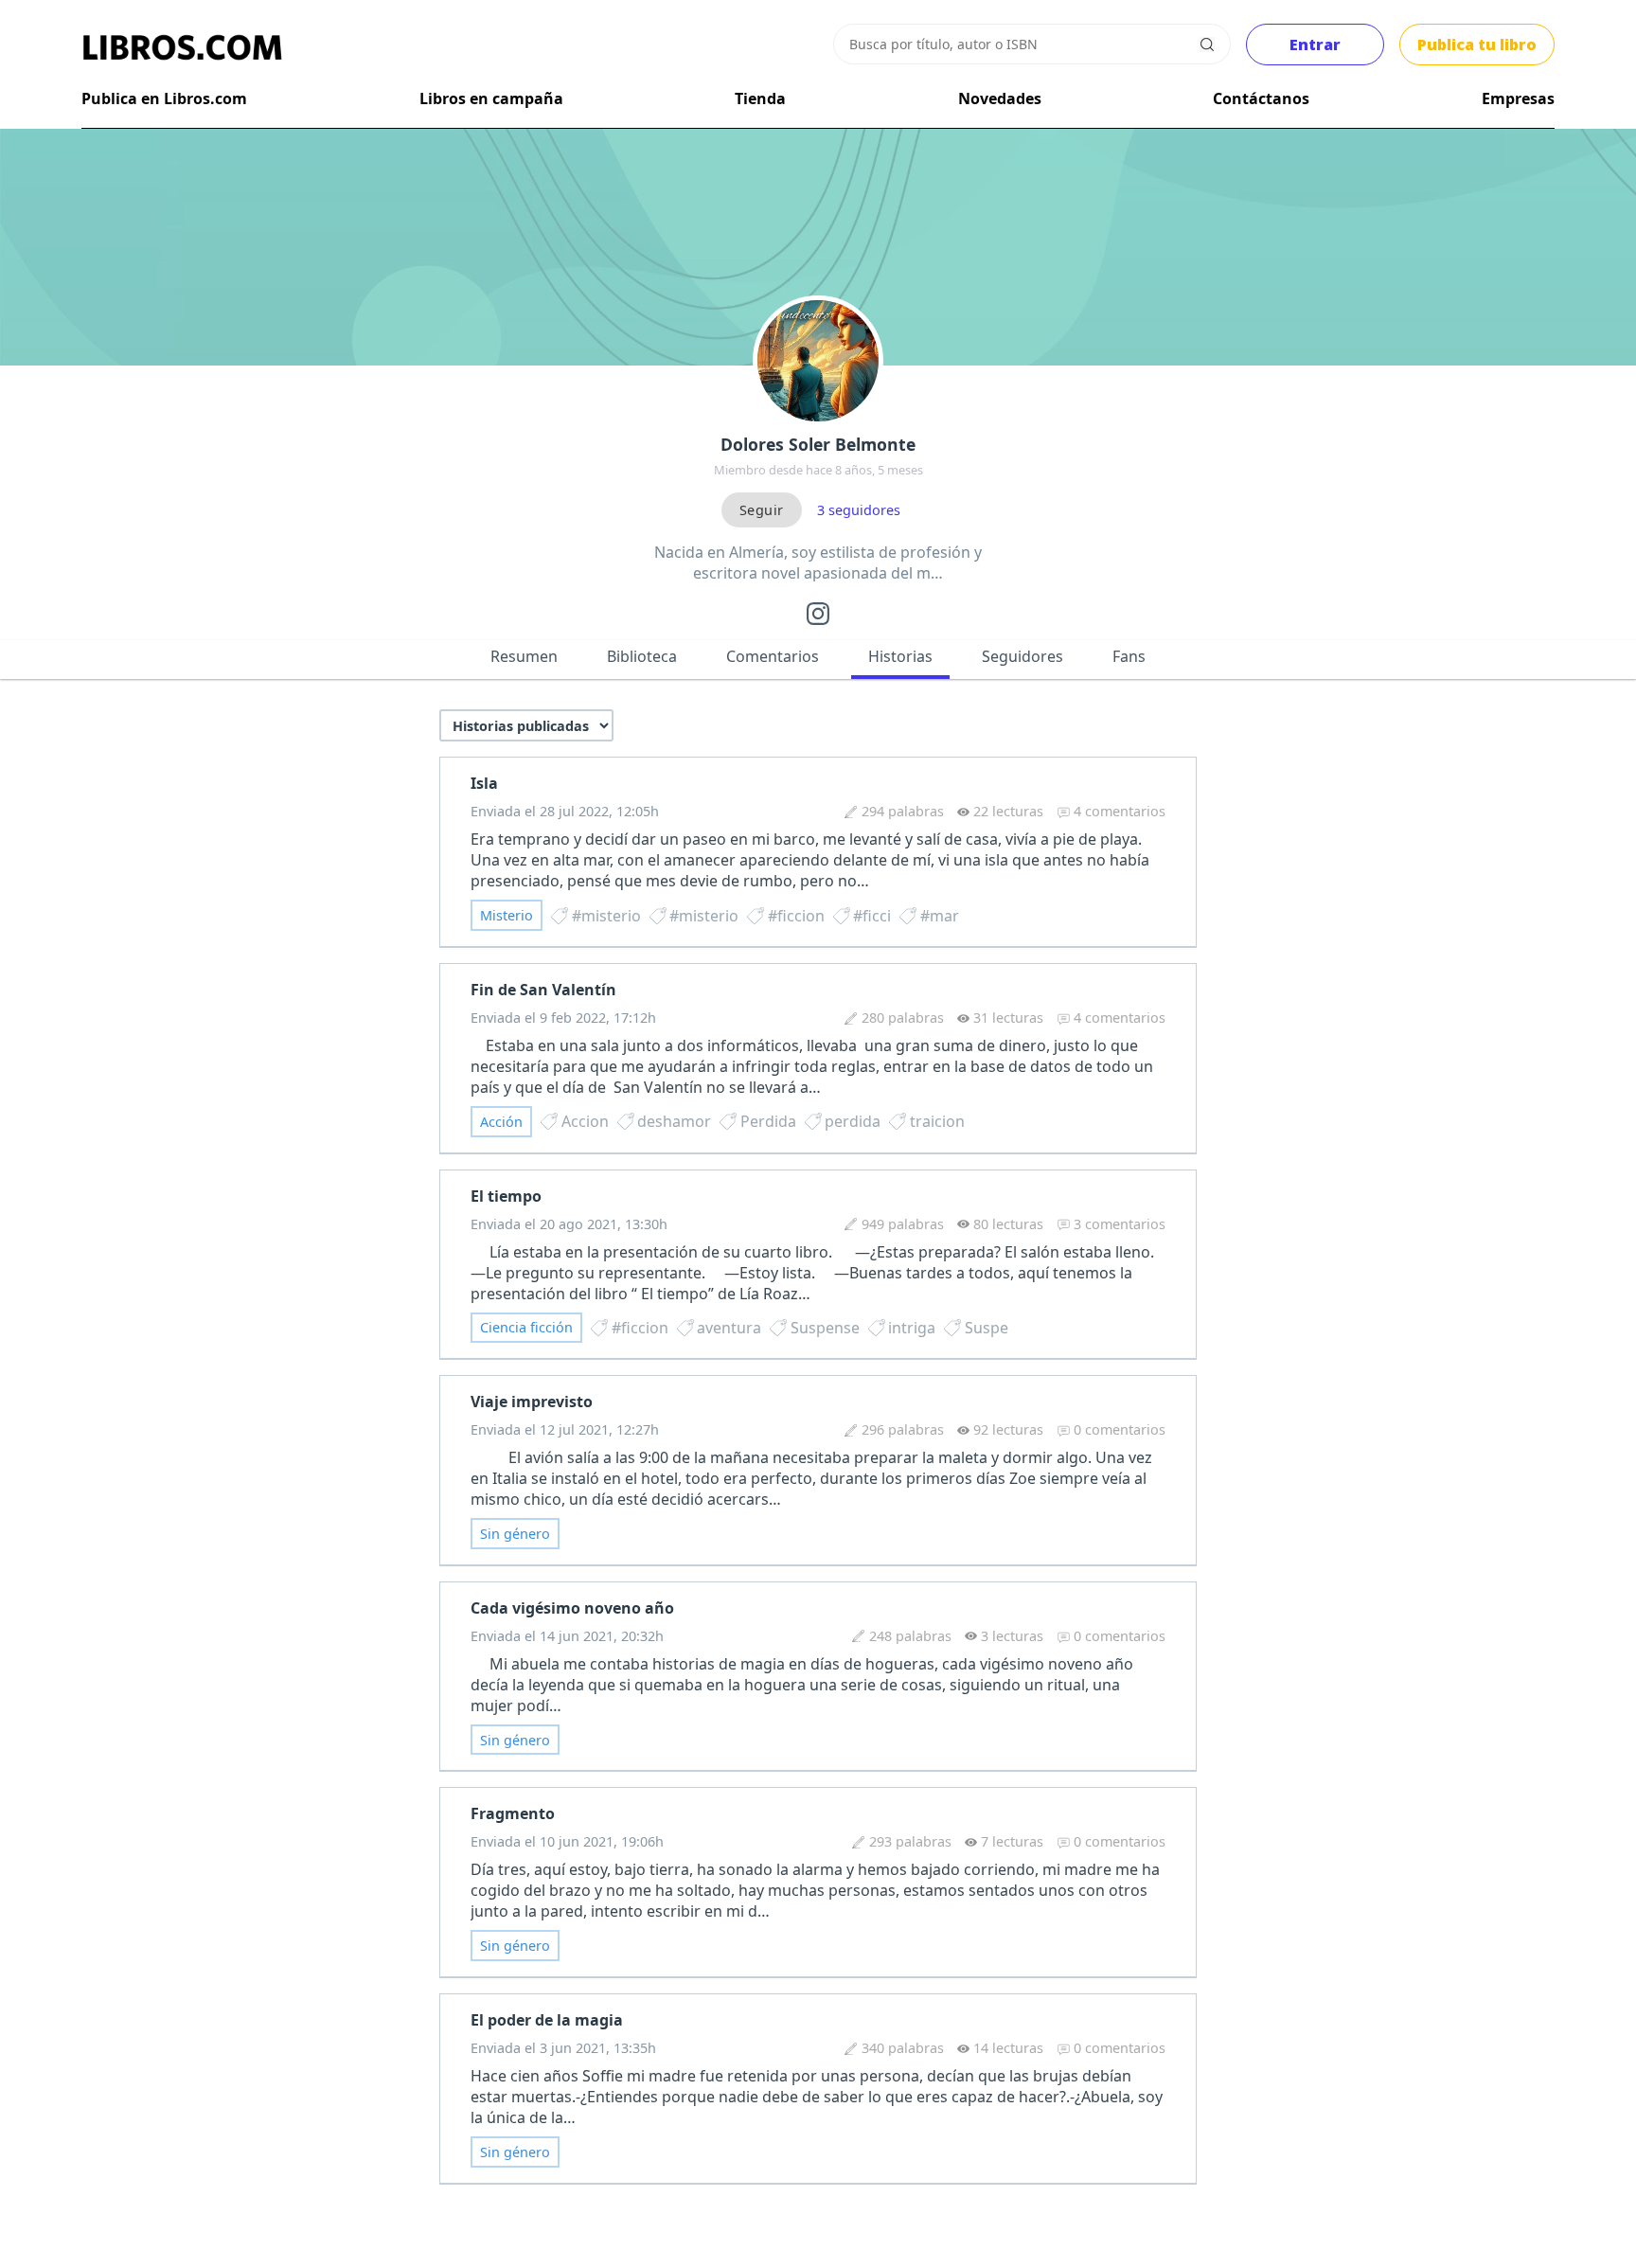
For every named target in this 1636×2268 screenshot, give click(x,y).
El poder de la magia (547, 2020)
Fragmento (513, 1813)
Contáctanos (1261, 98)
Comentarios (773, 656)
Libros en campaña (491, 98)
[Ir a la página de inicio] (182, 47)
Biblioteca (642, 656)
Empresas (1518, 98)
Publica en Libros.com (164, 98)
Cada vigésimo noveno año (572, 1608)
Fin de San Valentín (543, 990)
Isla (484, 783)
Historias (900, 656)
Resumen (524, 656)
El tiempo (506, 1196)
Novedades (1000, 98)
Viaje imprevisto (532, 1402)
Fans (1129, 656)
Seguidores (1022, 656)
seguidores (859, 510)
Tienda (760, 98)
